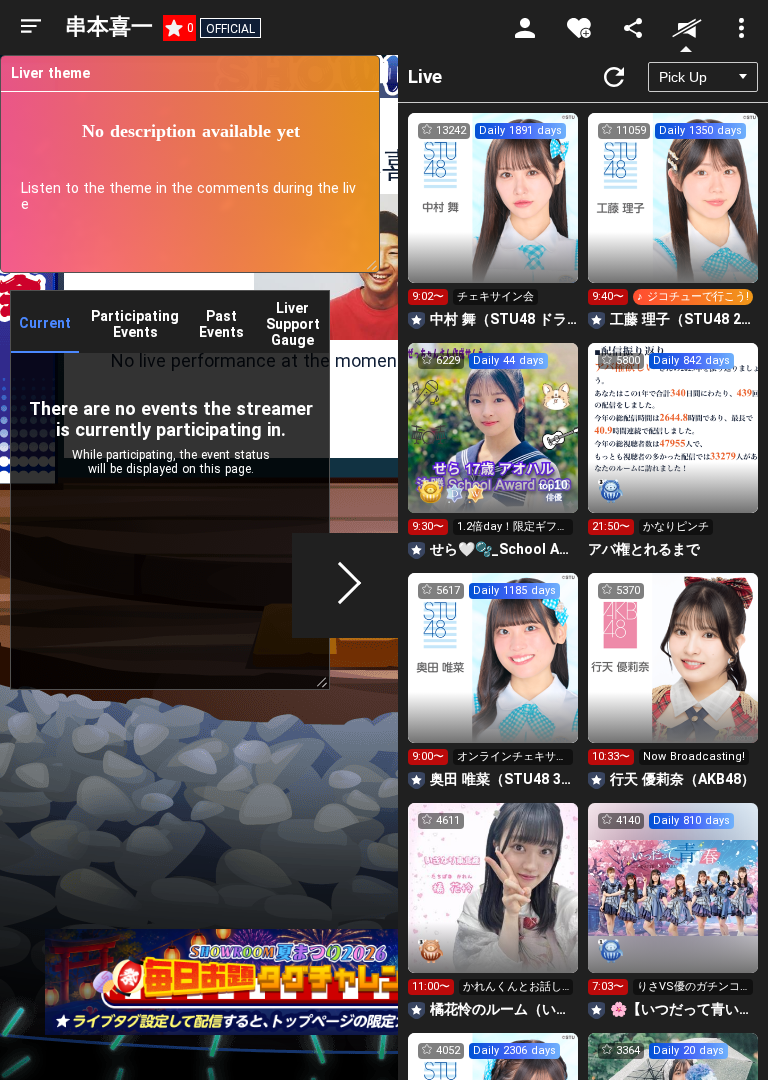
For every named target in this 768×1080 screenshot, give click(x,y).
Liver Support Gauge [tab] (293, 324)
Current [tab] (45, 323)
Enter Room (493, 216)
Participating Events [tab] (135, 324)
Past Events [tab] (221, 324)
